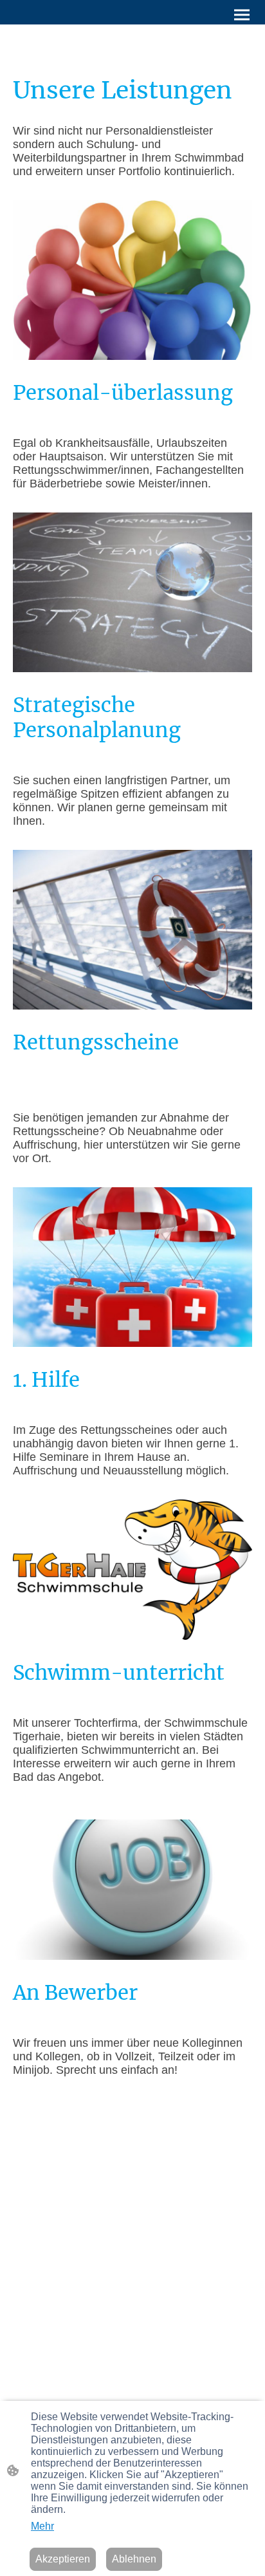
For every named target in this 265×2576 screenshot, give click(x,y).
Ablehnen (134, 2559)
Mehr (42, 2526)
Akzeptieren (63, 2559)
